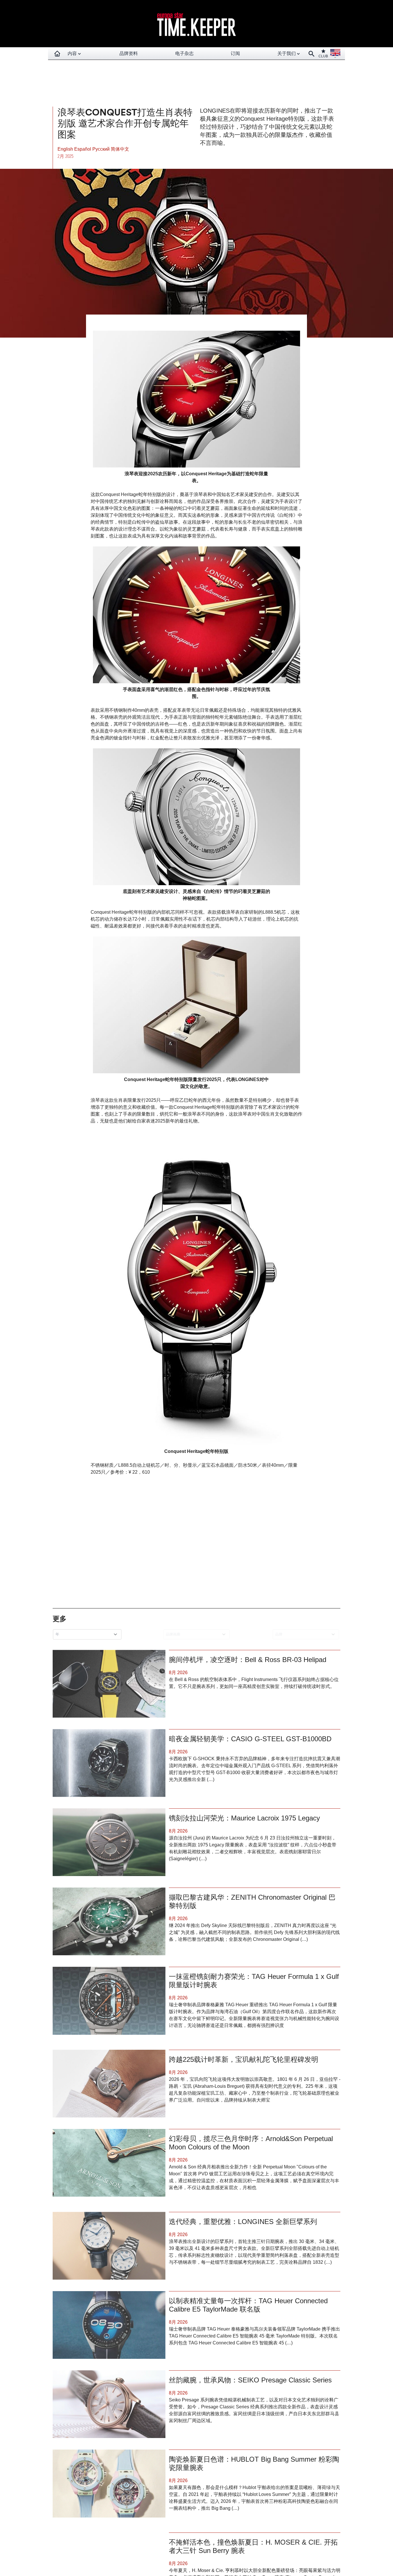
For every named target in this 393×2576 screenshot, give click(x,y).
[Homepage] (57, 54)
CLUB (323, 56)
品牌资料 (129, 53)
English (66, 149)
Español (83, 149)
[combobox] (88, 1634)
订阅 (235, 53)
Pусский (102, 149)
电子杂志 (184, 53)
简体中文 (120, 149)
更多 (60, 1619)
